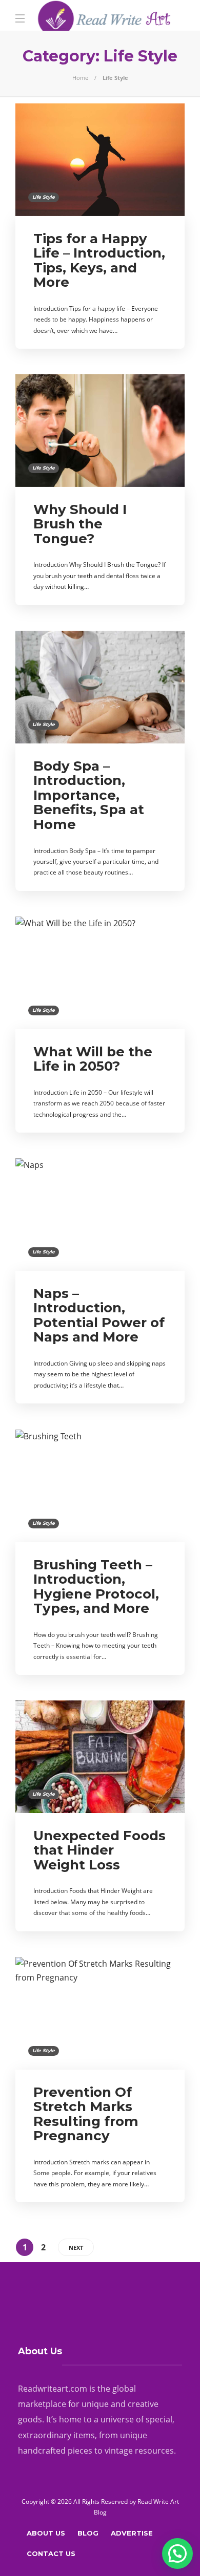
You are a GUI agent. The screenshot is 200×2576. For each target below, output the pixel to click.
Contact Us (51, 2553)
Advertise (132, 2533)
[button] (177, 2553)
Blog (88, 2533)
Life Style (44, 197)
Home (80, 78)
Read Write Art (158, 2502)
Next (76, 2248)
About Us (46, 2533)
